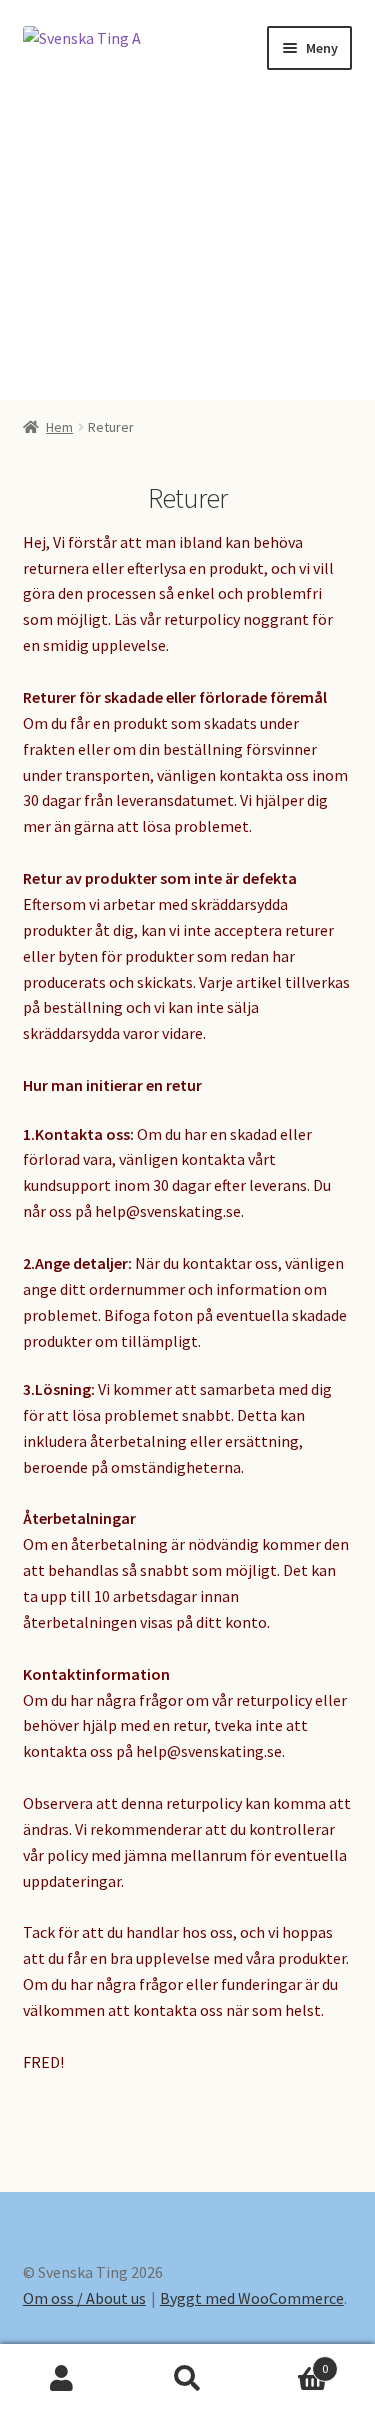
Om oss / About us (84, 2298)
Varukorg (289, 2361)
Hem (59, 427)
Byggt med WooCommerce (252, 2298)
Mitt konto (62, 2379)
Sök (187, 2379)
